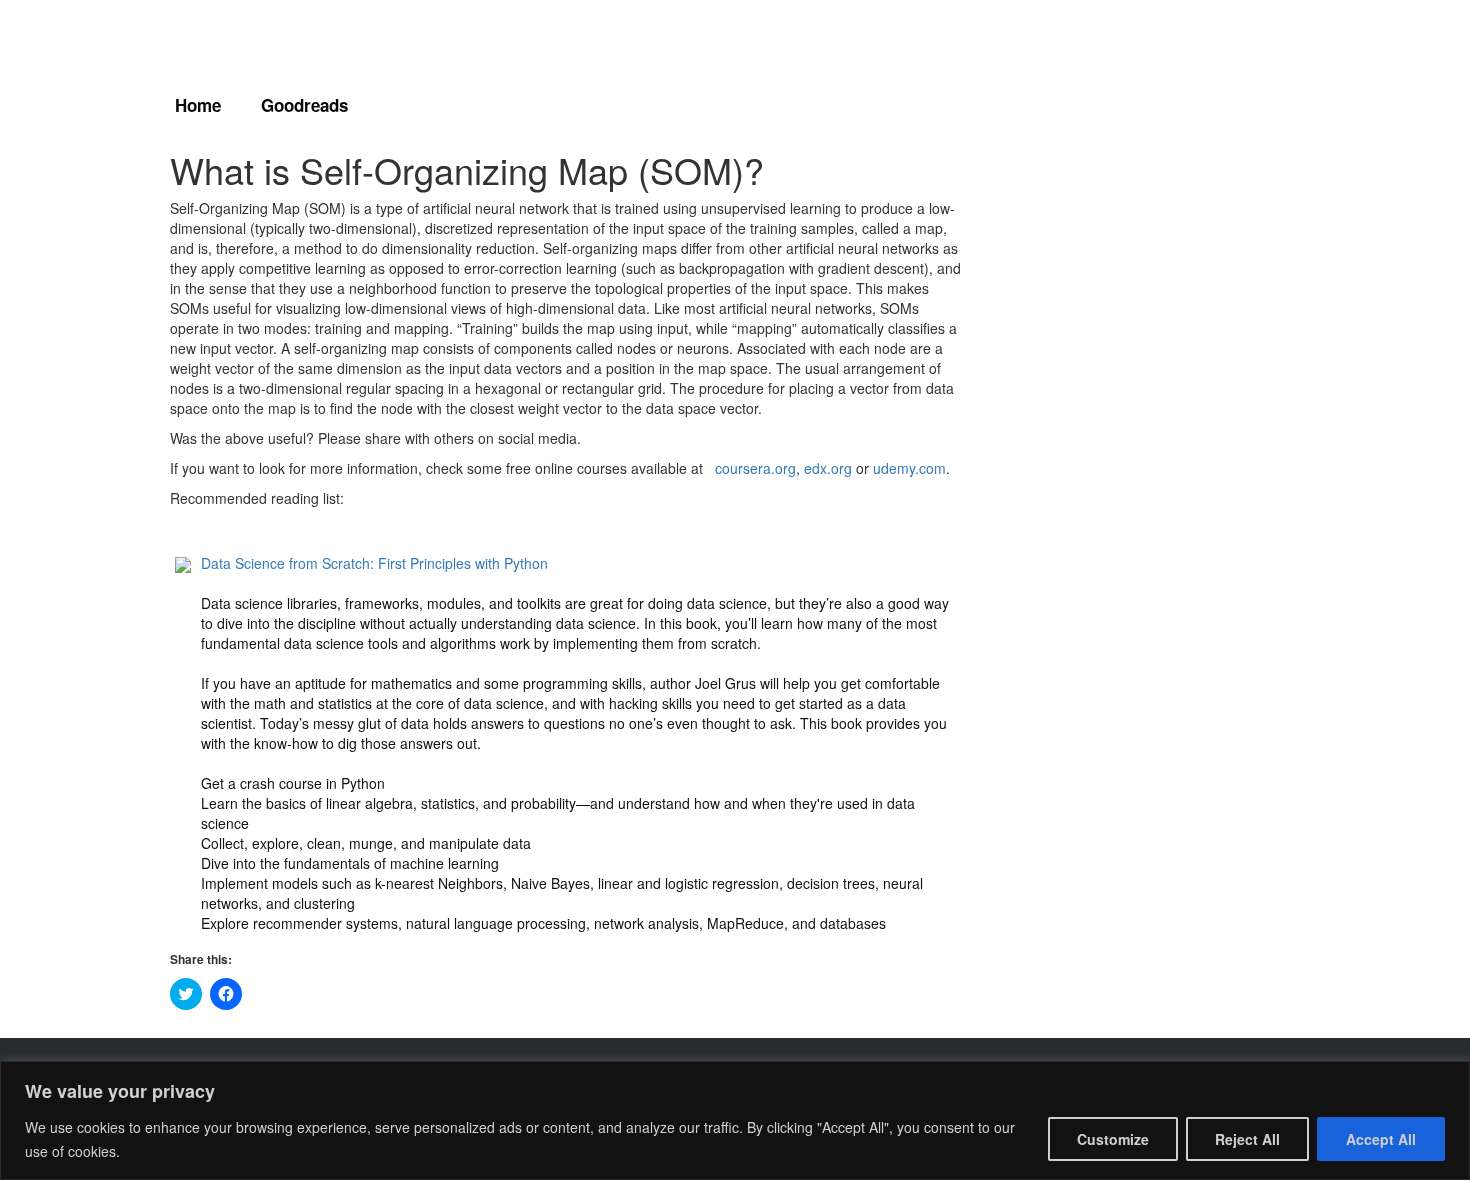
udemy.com (909, 468)
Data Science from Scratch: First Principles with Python (374, 563)
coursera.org (755, 468)
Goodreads (304, 105)
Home (198, 105)
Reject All (1247, 1139)
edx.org (828, 468)
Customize (1113, 1139)
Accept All (1381, 1139)
